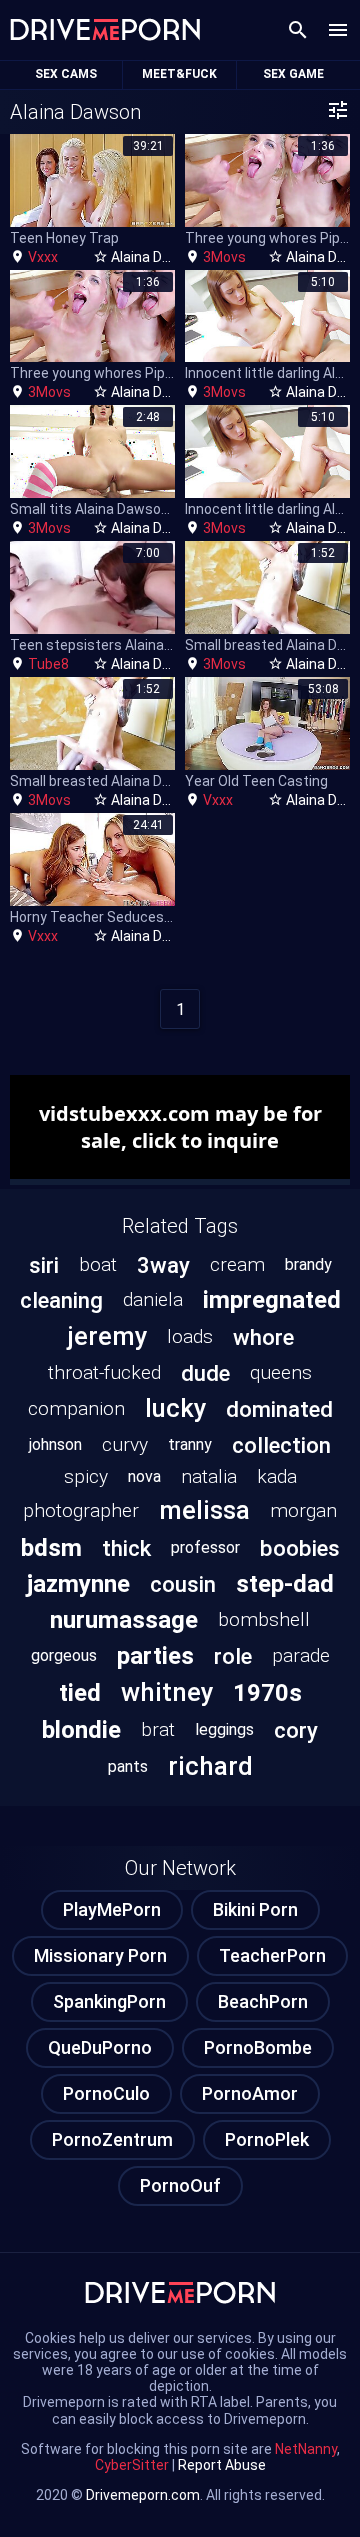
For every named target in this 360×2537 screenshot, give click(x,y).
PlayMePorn (112, 1909)
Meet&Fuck (179, 74)
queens (281, 1372)
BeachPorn (263, 2001)
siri (44, 1265)
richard (210, 1766)
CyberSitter (132, 2465)
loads (190, 1336)
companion (76, 1408)
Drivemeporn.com (143, 2495)
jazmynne (78, 1584)
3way (163, 1265)
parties (155, 1656)
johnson (55, 1444)
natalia (209, 1476)
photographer (81, 1510)
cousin (183, 1584)
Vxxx (43, 257)
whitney (167, 1692)
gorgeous (64, 1655)
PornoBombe (258, 2047)
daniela (153, 1299)
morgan (303, 1510)
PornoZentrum (112, 2139)
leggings (224, 1729)
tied (80, 1693)
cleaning (61, 1300)
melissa (204, 1510)
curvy (125, 1444)
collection (281, 1445)
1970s (267, 1693)
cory (296, 1730)
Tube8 (48, 664)
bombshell (264, 1619)
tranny (190, 1444)
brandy (308, 1264)
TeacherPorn (272, 1955)
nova (144, 1476)
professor (205, 1547)
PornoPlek (267, 2139)
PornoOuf (180, 2185)
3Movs (224, 257)
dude (205, 1373)
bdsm (51, 1548)
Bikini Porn (255, 1909)
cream (237, 1264)
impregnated (272, 1300)
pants (128, 1766)
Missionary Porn (100, 1955)
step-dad (285, 1584)
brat (158, 1729)
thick (126, 1548)
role (233, 1656)
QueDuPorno (100, 2047)
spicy (86, 1476)
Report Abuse (222, 2465)
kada (277, 1476)
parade (301, 1655)
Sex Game (293, 74)
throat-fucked (104, 1372)
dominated (279, 1409)
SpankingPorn (109, 2001)
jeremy (107, 1336)
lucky (175, 1408)
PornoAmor (250, 2093)
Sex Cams (66, 74)
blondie (81, 1730)
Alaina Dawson (158, 257)
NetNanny (306, 2449)
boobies (300, 1548)
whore (263, 1337)
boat (98, 1264)
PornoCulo (106, 2093)
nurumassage (124, 1620)
